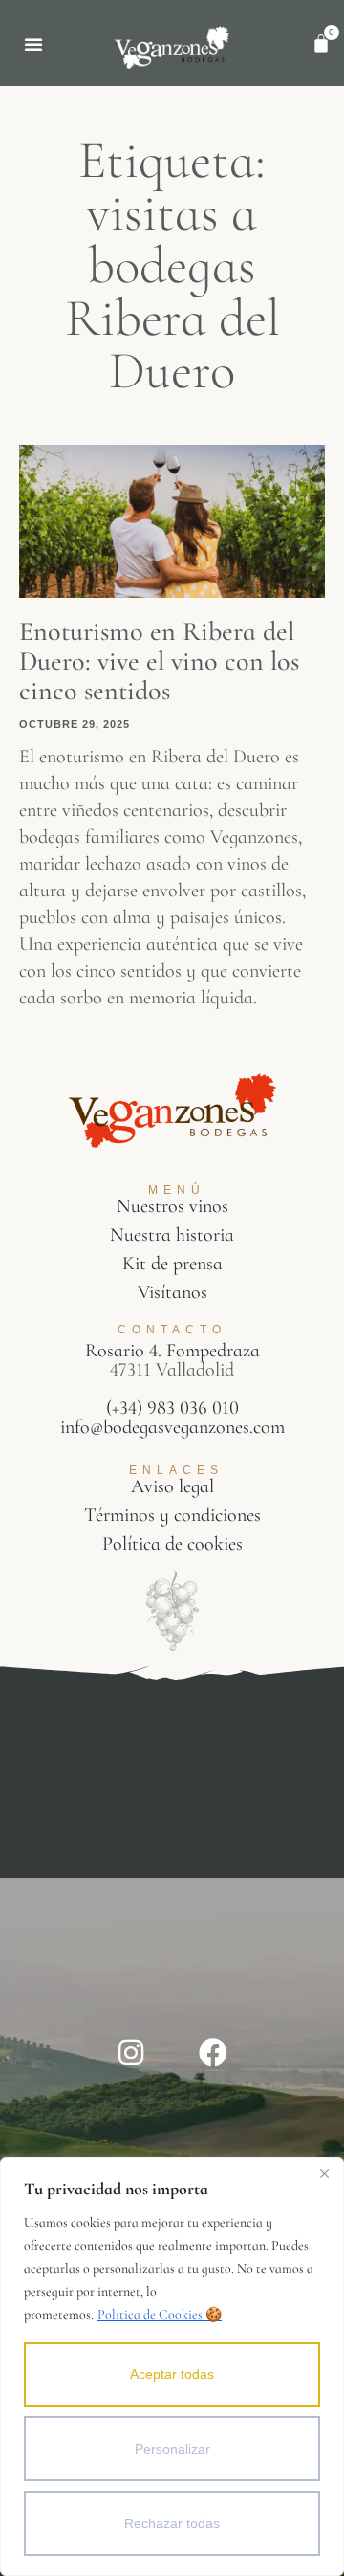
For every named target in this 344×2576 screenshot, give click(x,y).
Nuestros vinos (172, 1206)
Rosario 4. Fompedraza (172, 1351)
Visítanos (172, 1292)
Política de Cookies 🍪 (160, 2314)
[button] (33, 44)
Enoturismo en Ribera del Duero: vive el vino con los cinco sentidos (159, 661)
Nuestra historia (172, 1235)
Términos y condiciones (172, 1515)
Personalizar (172, 2449)
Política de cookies (172, 1544)
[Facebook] (213, 2053)
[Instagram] (131, 2053)
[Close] (324, 2173)
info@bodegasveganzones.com (172, 1427)
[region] (172, 2367)
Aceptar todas (172, 2374)
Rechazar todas (172, 2523)
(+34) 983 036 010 (172, 1408)
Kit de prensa (172, 1264)
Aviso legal (172, 1486)
